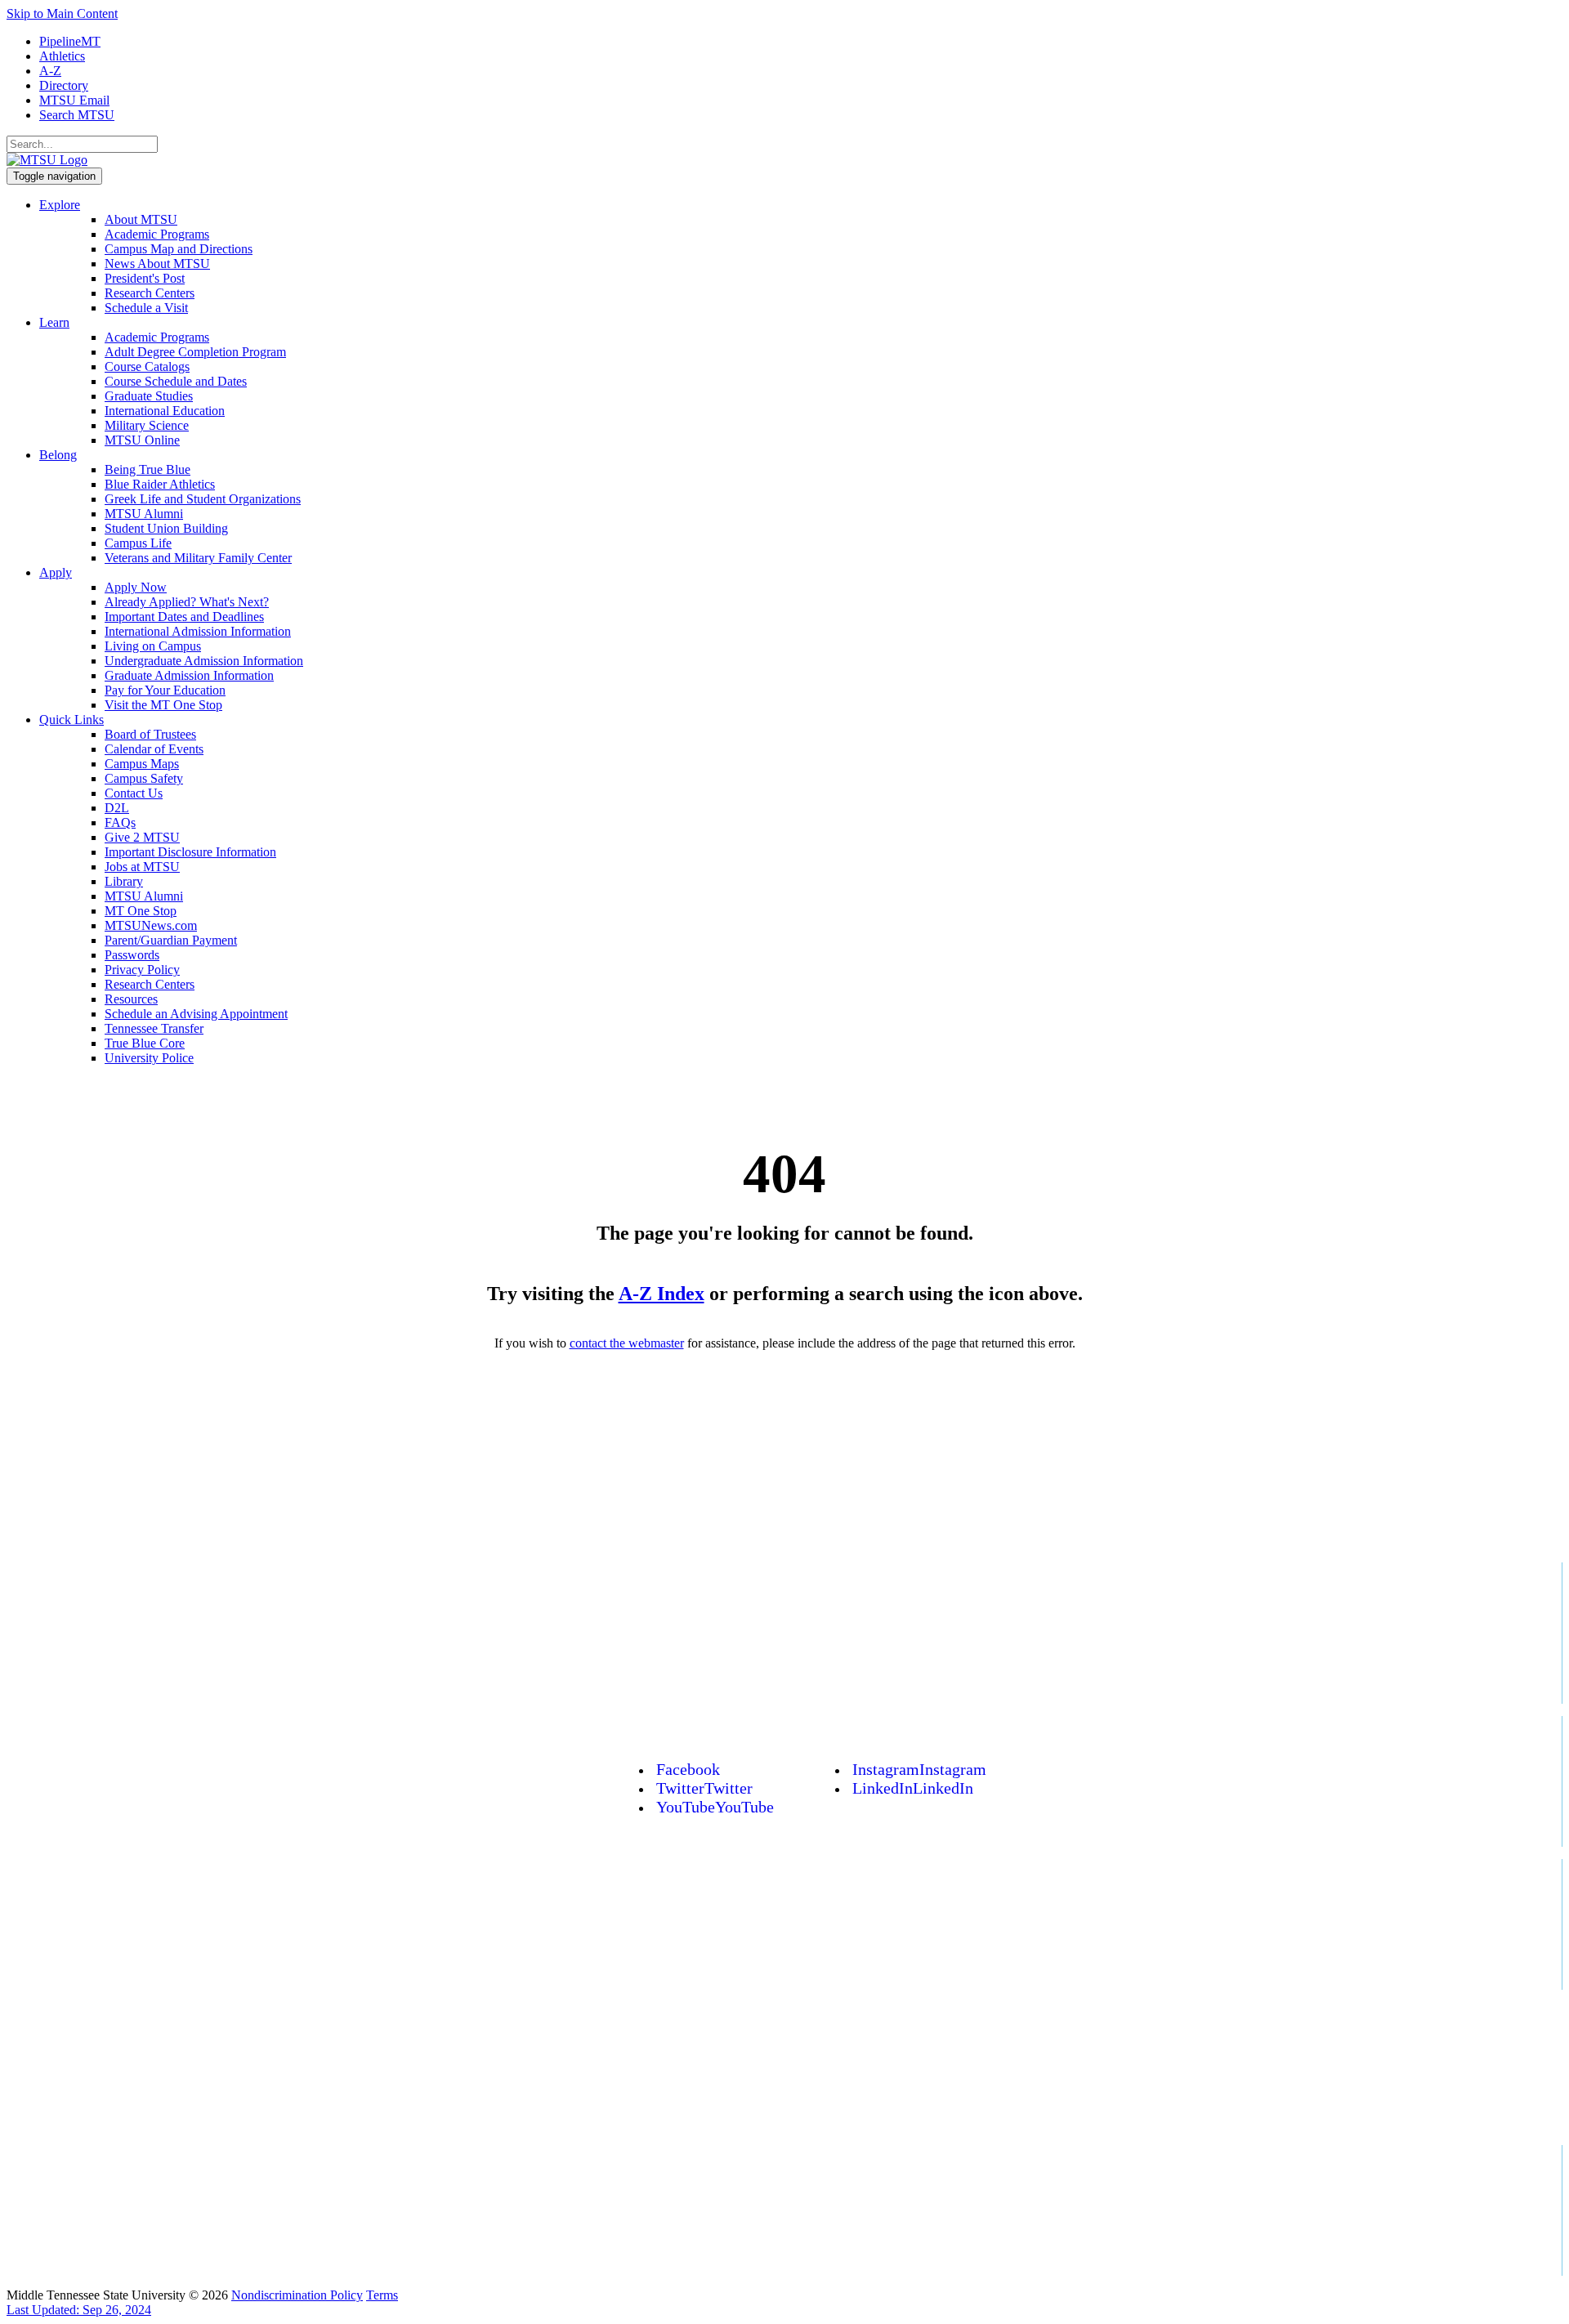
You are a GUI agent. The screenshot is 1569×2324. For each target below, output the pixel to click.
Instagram (919, 1769)
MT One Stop (141, 911)
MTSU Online (142, 440)
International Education (165, 411)
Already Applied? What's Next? (187, 602)
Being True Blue (148, 469)
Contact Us (134, 793)
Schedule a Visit (146, 308)
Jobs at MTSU (142, 867)
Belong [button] (58, 455)
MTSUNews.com (151, 925)
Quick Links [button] (72, 720)
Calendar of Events (154, 749)
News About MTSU (157, 264)
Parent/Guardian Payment (171, 940)
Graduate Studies (149, 396)
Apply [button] (56, 572)
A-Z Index (662, 1294)
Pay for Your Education (165, 690)
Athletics (62, 56)
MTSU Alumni (144, 514)
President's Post (145, 278)
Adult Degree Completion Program (195, 352)
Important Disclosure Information (190, 852)
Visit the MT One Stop (163, 705)
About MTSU (141, 219)
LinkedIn (913, 1788)
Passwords (132, 955)
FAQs (120, 822)
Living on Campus (153, 646)
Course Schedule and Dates (176, 381)
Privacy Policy (142, 970)
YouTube (715, 1807)
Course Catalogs (147, 366)
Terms (382, 2295)
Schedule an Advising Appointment (196, 1014)
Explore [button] (60, 205)
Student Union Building (166, 528)
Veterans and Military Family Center (198, 558)
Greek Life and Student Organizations (203, 499)
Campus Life (138, 543)
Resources (131, 999)
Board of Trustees (150, 734)
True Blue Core (145, 1043)
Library (124, 881)
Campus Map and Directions (179, 249)
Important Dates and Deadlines (184, 617)
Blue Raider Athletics (160, 484)
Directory (64, 85)
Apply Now (136, 587)
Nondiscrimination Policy (297, 2295)
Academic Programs (157, 234)
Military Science (147, 425)
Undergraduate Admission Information (204, 661)
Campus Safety (144, 778)
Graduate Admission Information (189, 675)
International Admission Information (198, 631)
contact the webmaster (627, 1343)
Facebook (688, 1769)
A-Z (50, 71)
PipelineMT (70, 41)
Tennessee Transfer (154, 1028)
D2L (117, 808)
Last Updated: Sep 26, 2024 (79, 2310)
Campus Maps (142, 764)
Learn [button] (54, 322)
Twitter (704, 1788)
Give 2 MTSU (142, 837)
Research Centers (150, 293)
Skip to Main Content (62, 13)
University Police (149, 1058)
